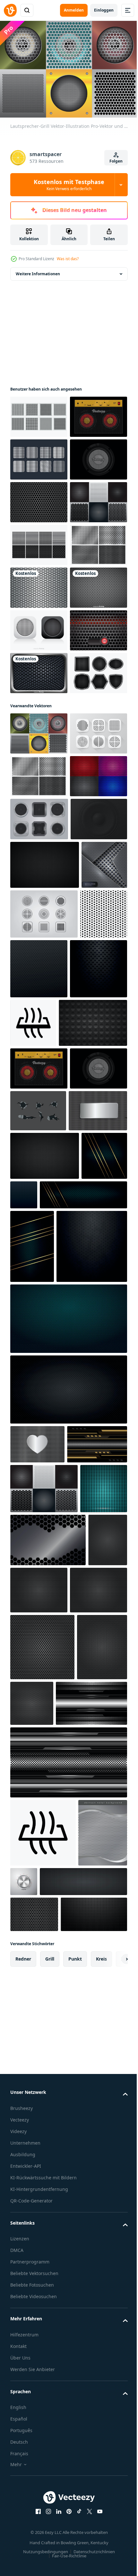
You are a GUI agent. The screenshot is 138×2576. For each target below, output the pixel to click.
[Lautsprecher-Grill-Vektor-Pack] (39, 499)
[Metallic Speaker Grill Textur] (39, 713)
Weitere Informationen (38, 271)
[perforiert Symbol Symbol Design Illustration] (93, 1496)
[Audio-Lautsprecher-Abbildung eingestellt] (39, 1200)
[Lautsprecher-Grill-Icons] (44, 1387)
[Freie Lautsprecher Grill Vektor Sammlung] (39, 670)
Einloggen (104, 10)
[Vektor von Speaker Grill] (39, 414)
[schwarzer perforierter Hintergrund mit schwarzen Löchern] (88, 1442)
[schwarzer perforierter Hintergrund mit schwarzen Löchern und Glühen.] (33, 1821)
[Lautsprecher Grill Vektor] (39, 584)
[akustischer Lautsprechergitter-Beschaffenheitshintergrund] (30, 2421)
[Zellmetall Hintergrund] (34, 2316)
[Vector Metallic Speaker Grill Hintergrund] (39, 798)
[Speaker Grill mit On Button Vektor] (39, 883)
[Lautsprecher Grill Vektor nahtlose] (39, 627)
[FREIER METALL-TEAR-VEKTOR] (38, 1686)
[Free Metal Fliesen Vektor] (39, 755)
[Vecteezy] (10, 10)
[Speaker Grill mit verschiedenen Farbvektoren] (39, 1157)
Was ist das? (68, 259)
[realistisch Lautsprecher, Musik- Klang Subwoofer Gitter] (39, 1243)
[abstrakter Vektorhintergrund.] (33, 1338)
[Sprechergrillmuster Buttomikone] (39, 1072)
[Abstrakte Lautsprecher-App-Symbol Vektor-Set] (39, 841)
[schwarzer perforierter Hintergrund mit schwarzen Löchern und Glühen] (39, 1501)
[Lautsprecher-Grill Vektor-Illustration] (39, 1029)
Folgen (116, 161)
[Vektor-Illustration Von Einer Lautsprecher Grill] (39, 926)
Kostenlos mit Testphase (69, 185)
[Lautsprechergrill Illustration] (39, 456)
